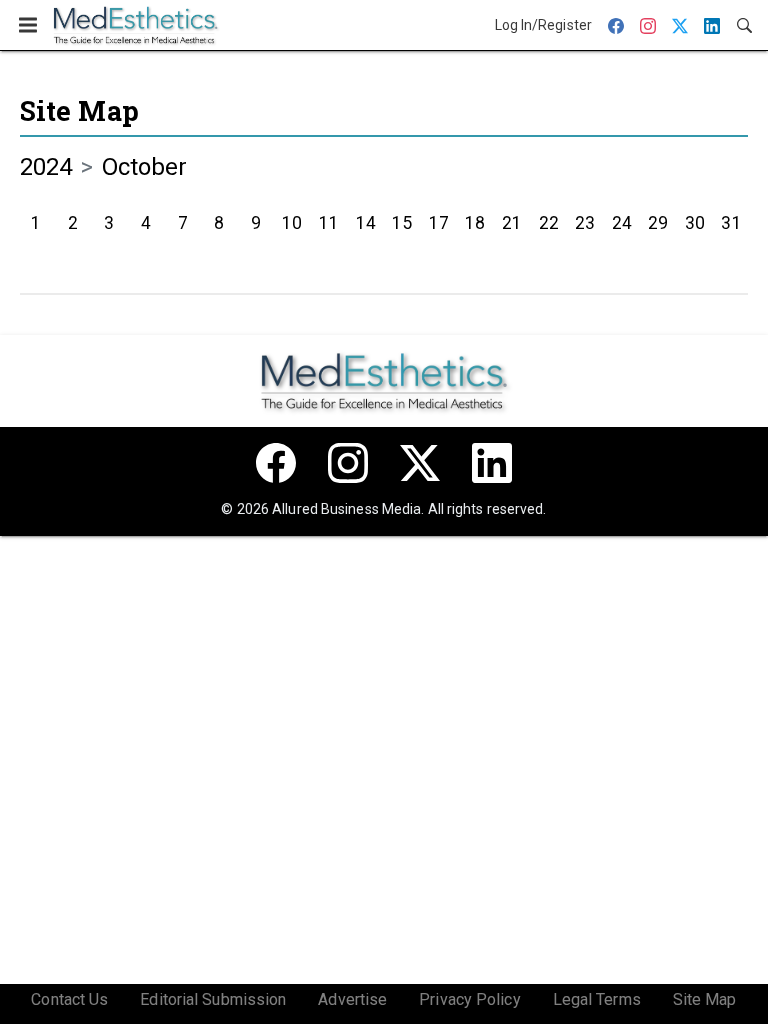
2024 (46, 167)
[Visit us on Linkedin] (492, 463)
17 (439, 223)
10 (292, 223)
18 (475, 223)
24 (622, 223)
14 (366, 223)
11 (329, 223)
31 (731, 223)
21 (512, 223)
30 (695, 223)
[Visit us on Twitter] (420, 463)
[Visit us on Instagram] (348, 463)
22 (549, 223)
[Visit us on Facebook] (276, 463)
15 (402, 223)
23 (585, 223)
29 (658, 223)
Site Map (79, 110)
